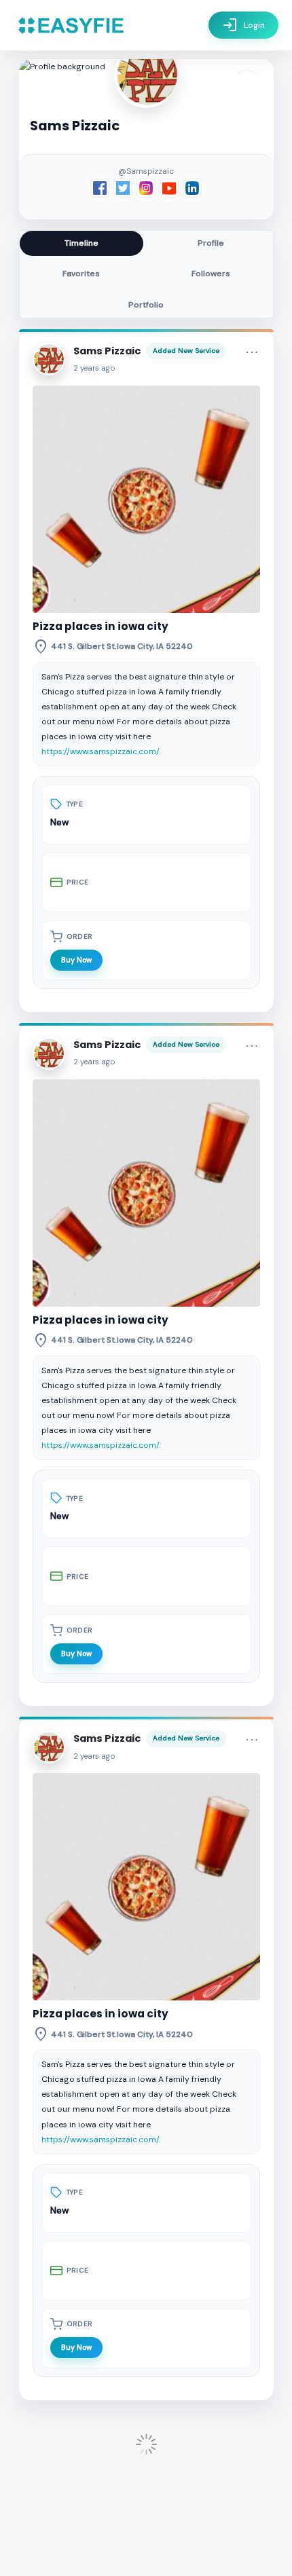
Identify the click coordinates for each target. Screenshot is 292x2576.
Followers (211, 274)
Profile (211, 243)
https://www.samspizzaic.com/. (101, 751)
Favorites (81, 274)
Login (243, 25)
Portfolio (146, 305)
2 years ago (94, 368)
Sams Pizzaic (107, 351)
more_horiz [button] (252, 352)
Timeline (81, 243)
